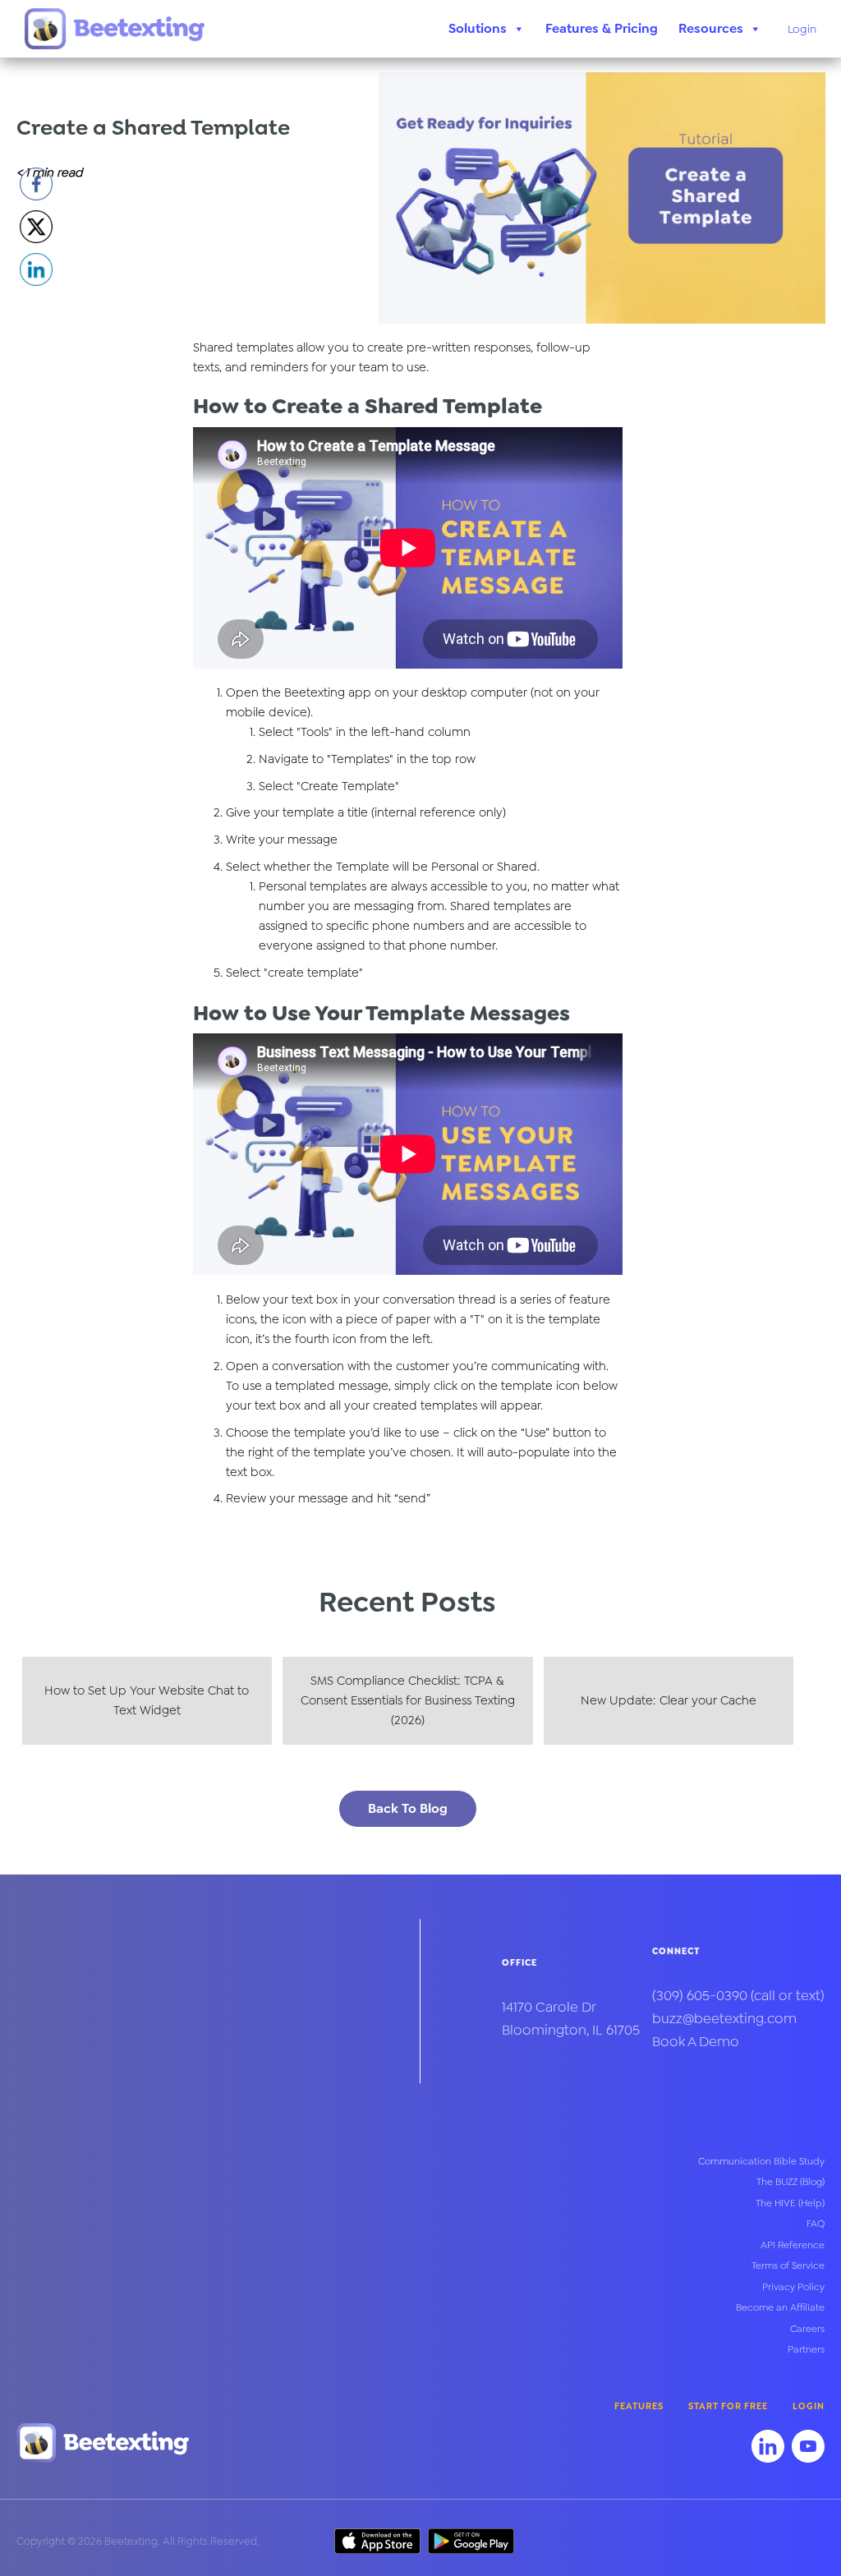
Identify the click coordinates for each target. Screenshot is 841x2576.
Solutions (478, 28)
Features (639, 2406)
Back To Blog (408, 1808)
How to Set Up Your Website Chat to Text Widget (147, 1700)
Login (802, 29)
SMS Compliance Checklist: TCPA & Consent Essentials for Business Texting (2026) (408, 1700)
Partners (806, 2349)
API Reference (793, 2245)
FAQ (816, 2224)
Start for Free (728, 2406)
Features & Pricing (602, 28)
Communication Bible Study (761, 2161)
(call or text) (738, 1995)
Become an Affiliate (780, 2307)
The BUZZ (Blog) (790, 2182)
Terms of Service (788, 2265)
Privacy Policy (793, 2287)
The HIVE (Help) (790, 2203)
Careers (807, 2329)
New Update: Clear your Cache (669, 1700)
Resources (711, 28)
